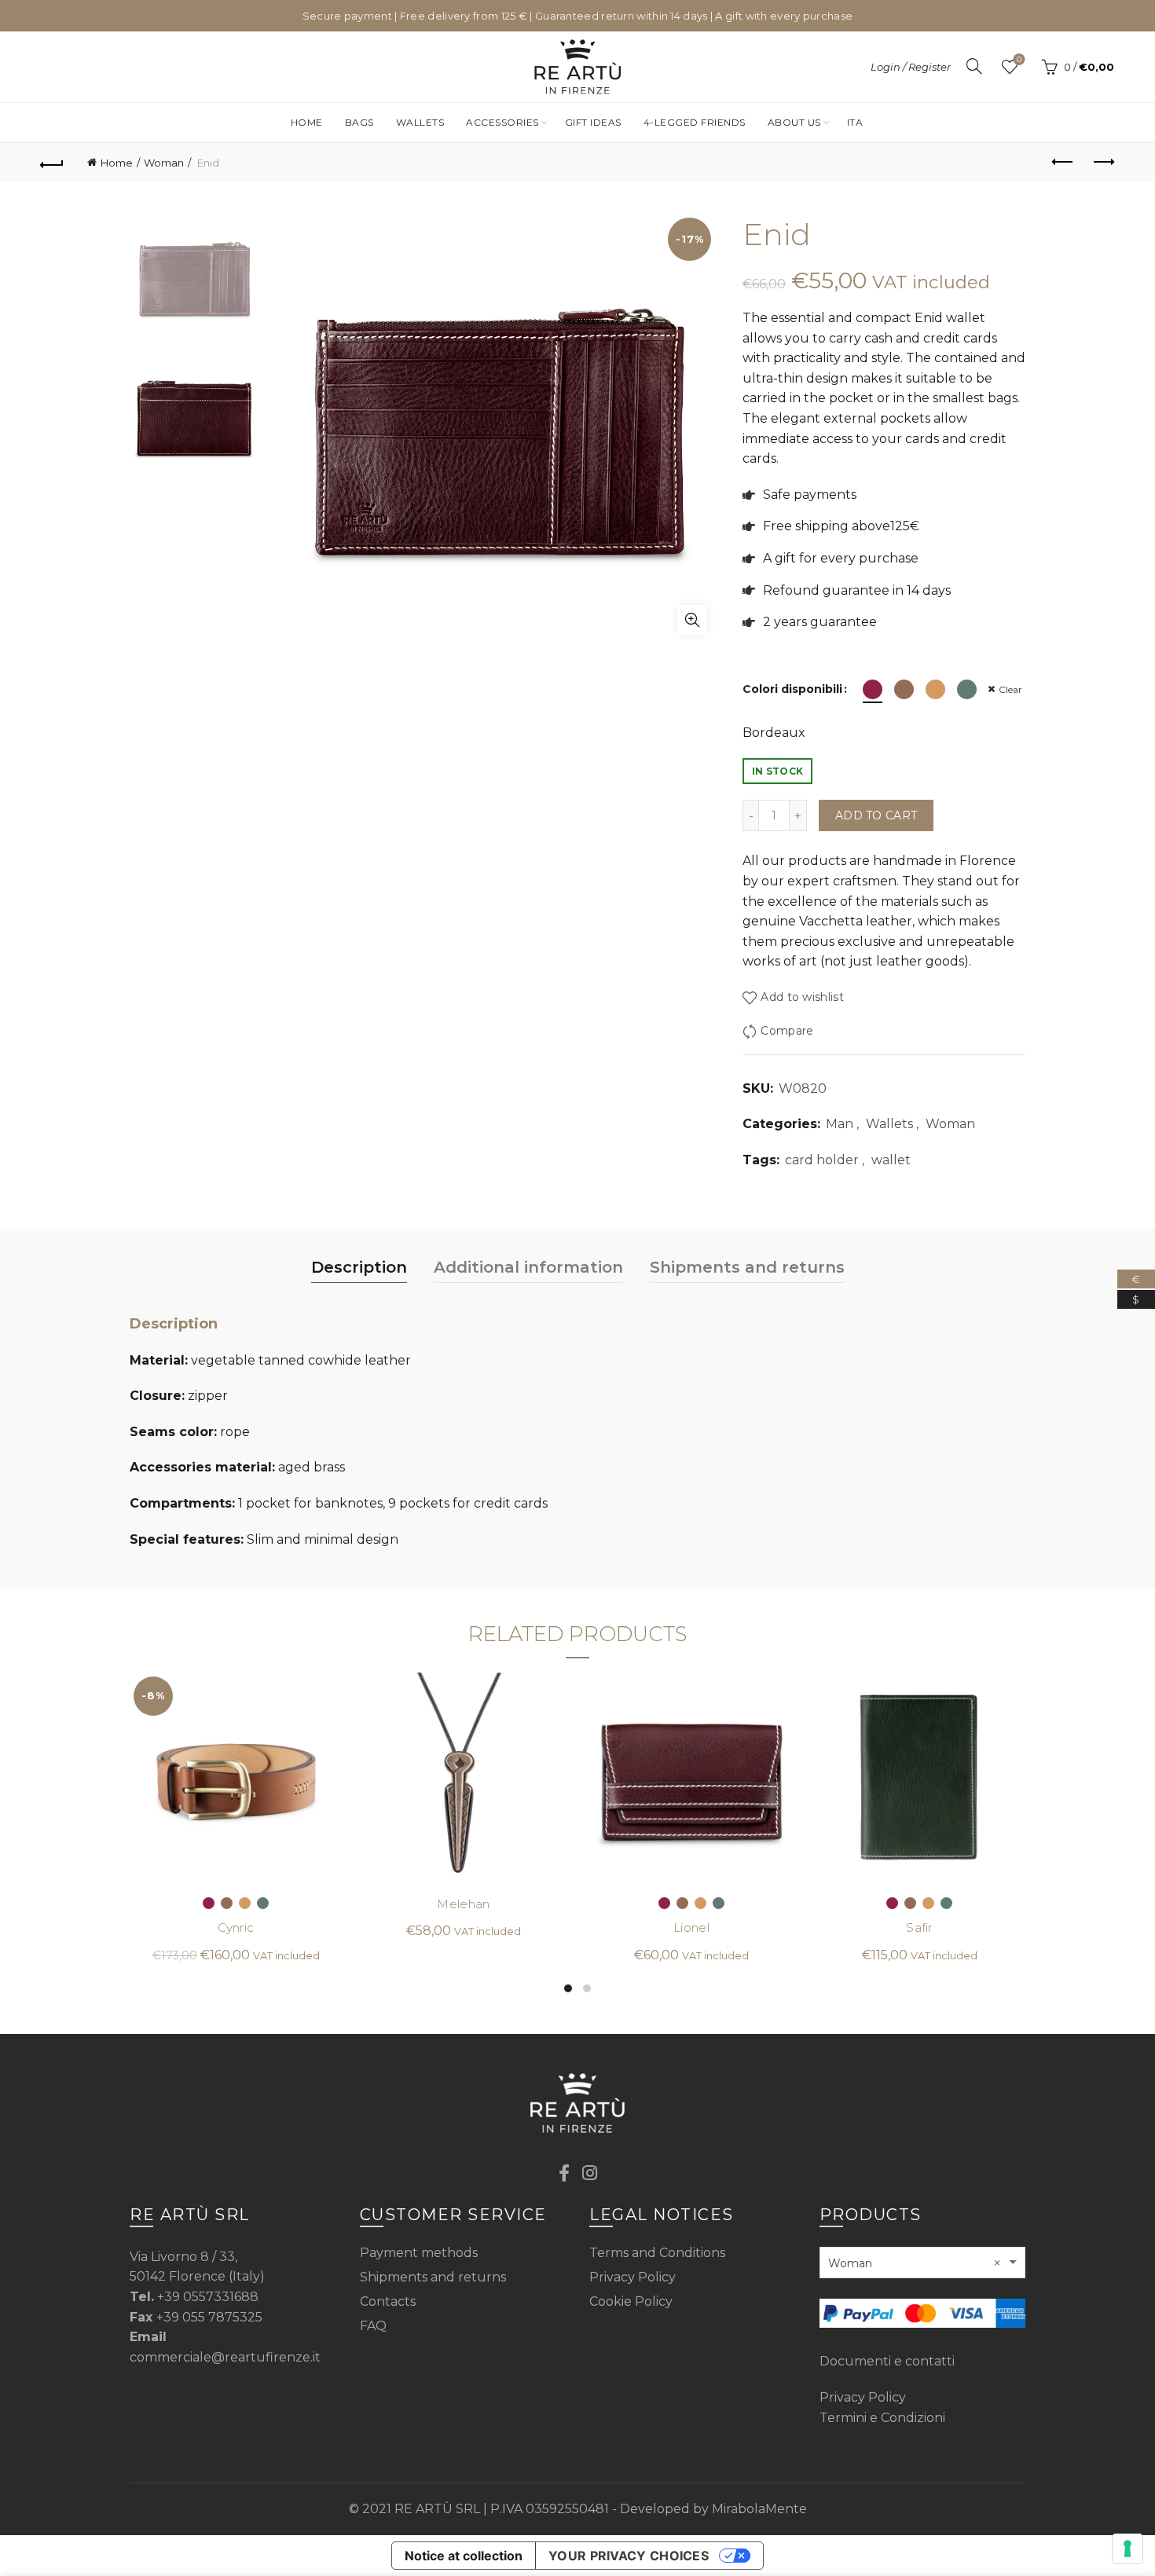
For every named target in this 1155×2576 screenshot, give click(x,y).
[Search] (974, 66)
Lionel (691, 1928)
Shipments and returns (747, 1267)
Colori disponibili (792, 689)
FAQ (373, 2326)
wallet (891, 1160)
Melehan (463, 1904)
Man (840, 1124)
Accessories (502, 122)
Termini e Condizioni (882, 2418)
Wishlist (1019, 60)
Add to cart (876, 815)
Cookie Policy (631, 2301)
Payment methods (419, 2253)
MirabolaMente (759, 2509)
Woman (164, 163)
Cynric (236, 1928)
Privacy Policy (632, 2277)
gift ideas (593, 122)
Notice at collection (464, 2556)
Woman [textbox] (915, 2263)
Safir (919, 1928)
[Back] (53, 163)
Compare (787, 1031)
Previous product (1063, 163)
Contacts (388, 2301)
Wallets (420, 122)
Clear (1010, 689)
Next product (1102, 163)
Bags (359, 122)
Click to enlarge (692, 620)
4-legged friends (695, 122)
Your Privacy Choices (629, 2556)
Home (307, 122)
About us (794, 122)
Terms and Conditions (657, 2253)
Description (359, 1267)
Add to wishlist (802, 998)
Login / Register (911, 67)
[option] (194, 284)
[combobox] (923, 2263)
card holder (822, 1160)
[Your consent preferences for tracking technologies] (1127, 2549)
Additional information (528, 1267)
